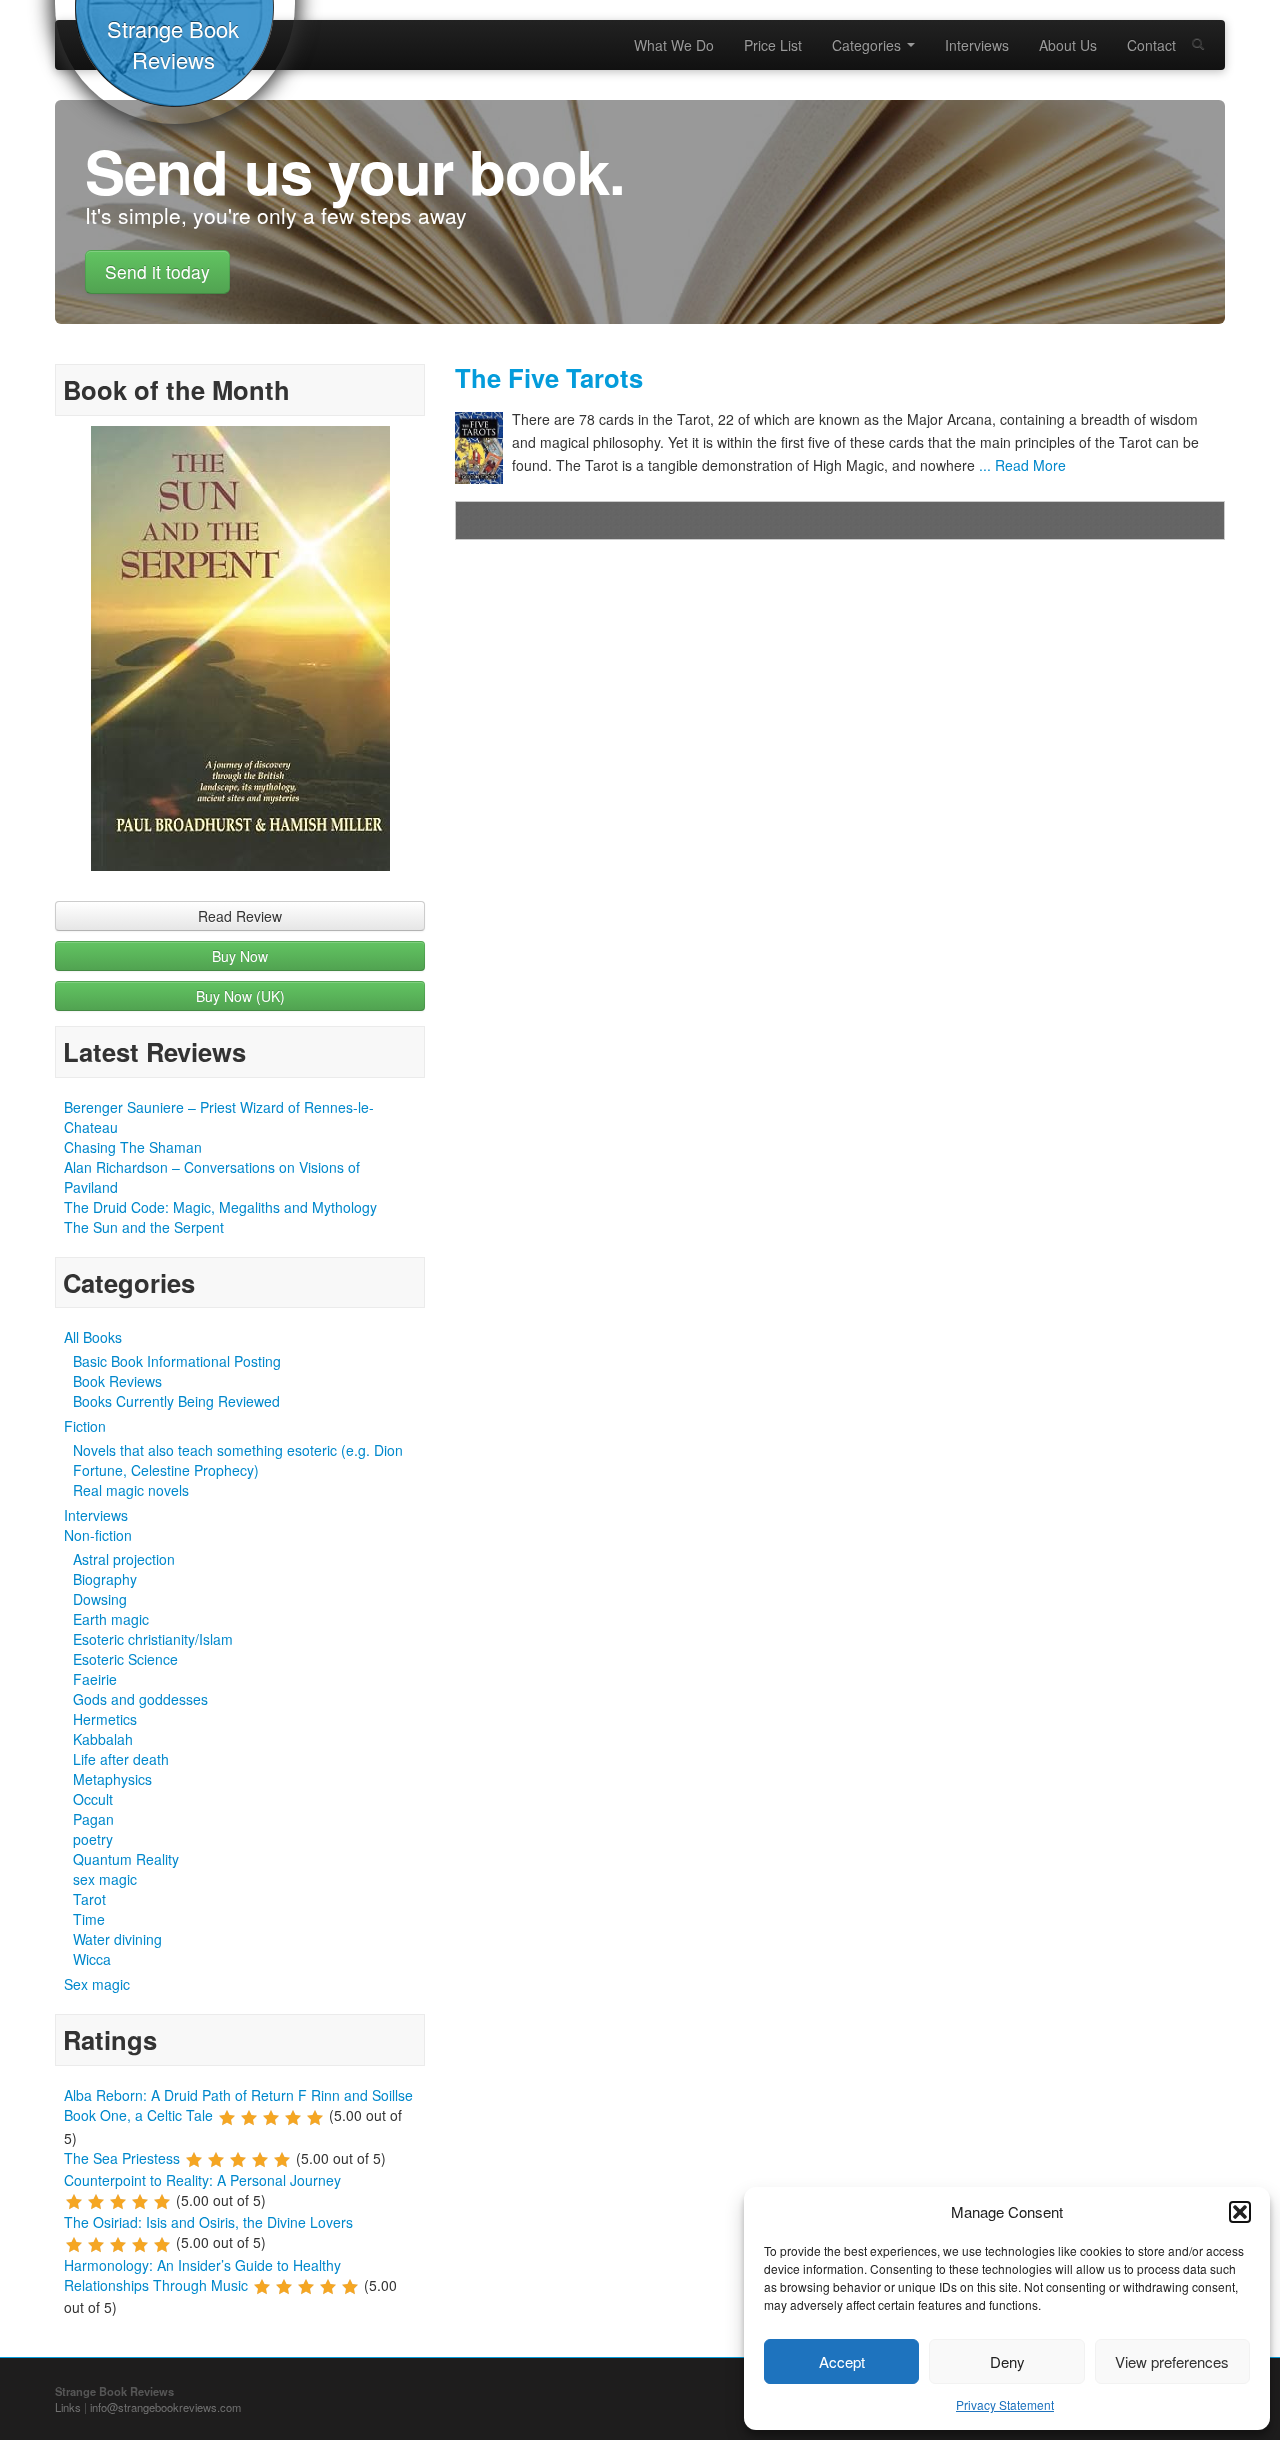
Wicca (92, 1959)
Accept (842, 2361)
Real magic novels (131, 1490)
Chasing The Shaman (133, 1147)
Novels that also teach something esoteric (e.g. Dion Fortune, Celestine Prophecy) (238, 1460)
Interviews (977, 45)
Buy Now (240, 956)
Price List (773, 45)
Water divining (117, 1939)
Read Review (240, 916)
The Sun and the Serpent (144, 1227)
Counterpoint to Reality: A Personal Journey (202, 2180)
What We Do (674, 45)
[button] (1240, 2212)
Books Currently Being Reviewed (176, 1401)
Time (89, 1919)
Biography (105, 1579)
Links (68, 2407)
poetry (93, 1839)
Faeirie (95, 1679)
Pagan (93, 1819)
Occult (93, 1799)
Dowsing (100, 1599)
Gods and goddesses (140, 1699)
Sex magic (97, 1984)
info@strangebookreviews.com (165, 2407)
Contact (1151, 45)
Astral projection (124, 1559)
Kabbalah (103, 1739)
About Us (1068, 45)
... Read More (1020, 465)
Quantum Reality (126, 1859)
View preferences (1172, 2361)
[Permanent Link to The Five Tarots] (483, 448)
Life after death (121, 1759)
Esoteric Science (125, 1659)
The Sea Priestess (122, 2158)
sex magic (105, 1879)
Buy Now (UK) (240, 996)
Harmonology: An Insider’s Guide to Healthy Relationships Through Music (202, 2275)
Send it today (157, 271)
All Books (93, 1337)
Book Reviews (117, 1381)
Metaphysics (112, 1779)
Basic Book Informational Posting (177, 1361)
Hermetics (105, 1719)
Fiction (85, 1426)
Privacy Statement (1005, 2404)
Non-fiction (98, 1535)
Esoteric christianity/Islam (153, 1639)
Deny (1007, 2361)
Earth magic (111, 1619)
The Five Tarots (549, 377)
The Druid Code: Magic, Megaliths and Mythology (220, 1207)
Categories (868, 45)
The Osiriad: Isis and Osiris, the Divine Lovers (208, 2222)
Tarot (89, 1899)
